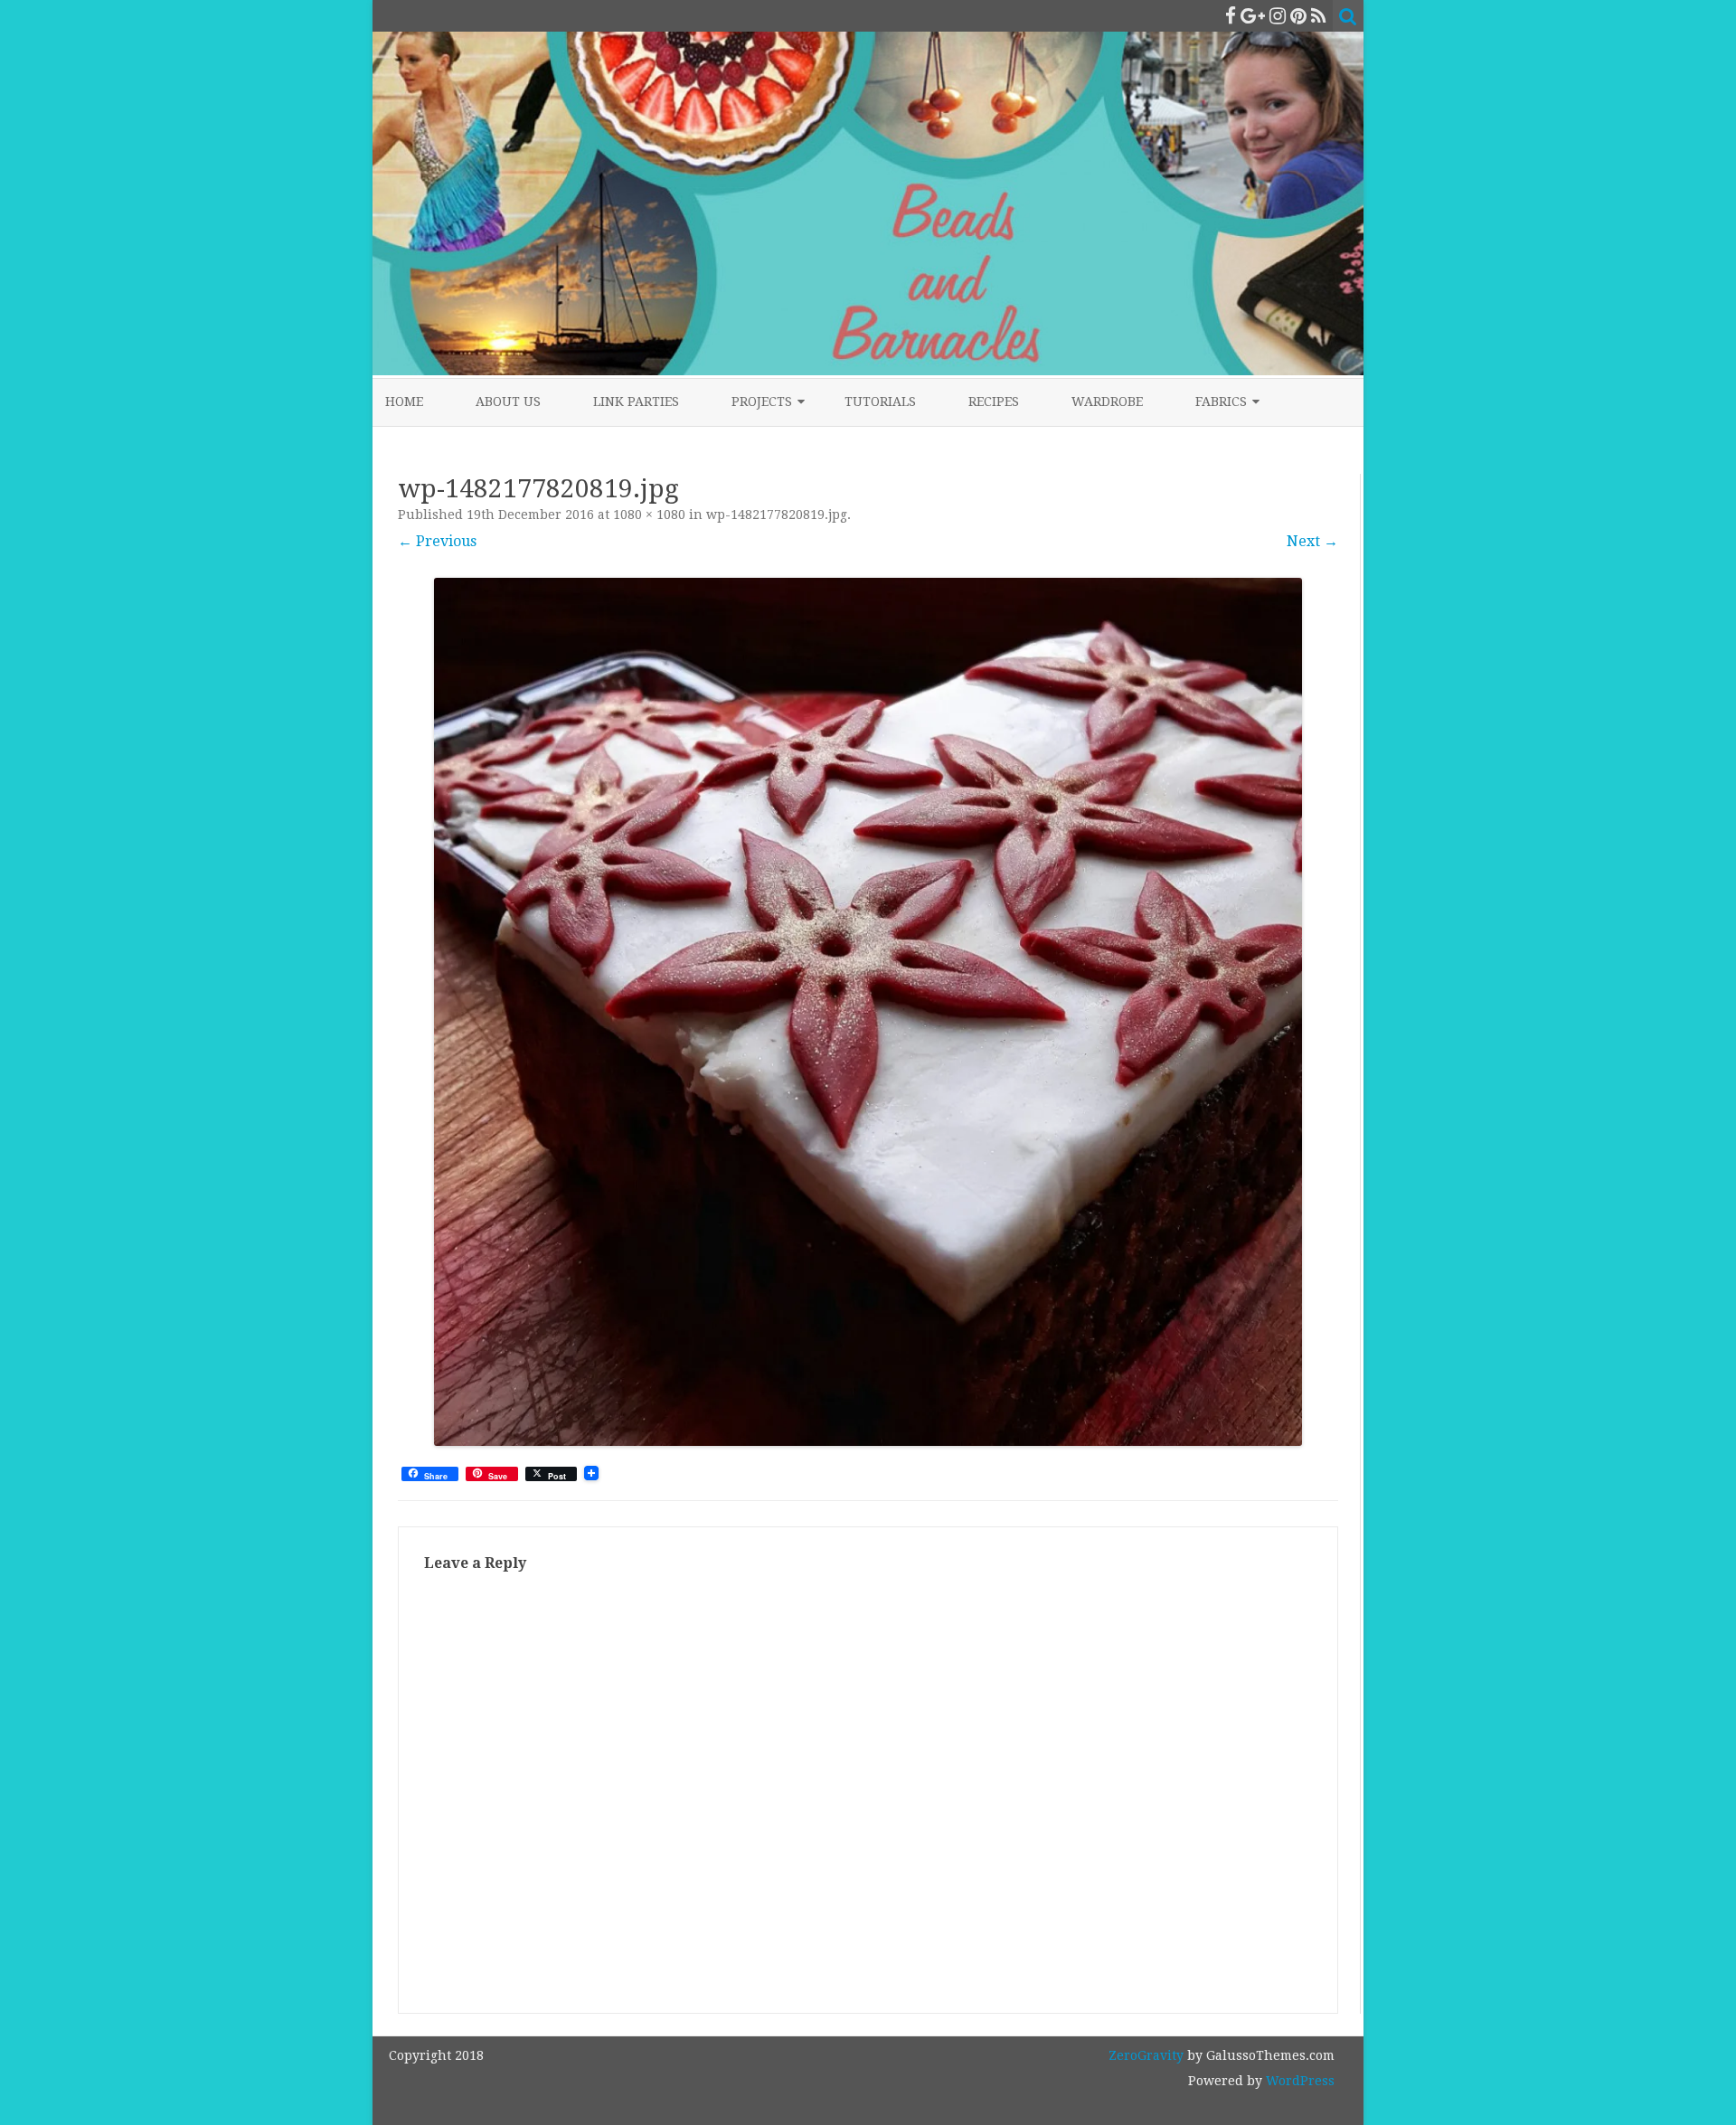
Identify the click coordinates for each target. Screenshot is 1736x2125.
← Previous (437, 541)
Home (404, 401)
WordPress (1298, 2081)
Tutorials (880, 401)
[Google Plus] (1253, 16)
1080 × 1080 (649, 515)
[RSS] (1319, 16)
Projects (762, 401)
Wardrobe (1107, 401)
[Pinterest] (1298, 16)
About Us (508, 401)
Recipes (994, 401)
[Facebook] (1231, 16)
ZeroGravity (1146, 2055)
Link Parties (636, 401)
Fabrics (1221, 401)
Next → (1312, 541)
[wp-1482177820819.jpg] (868, 1012)
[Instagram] (1278, 16)
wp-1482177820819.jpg (777, 515)
